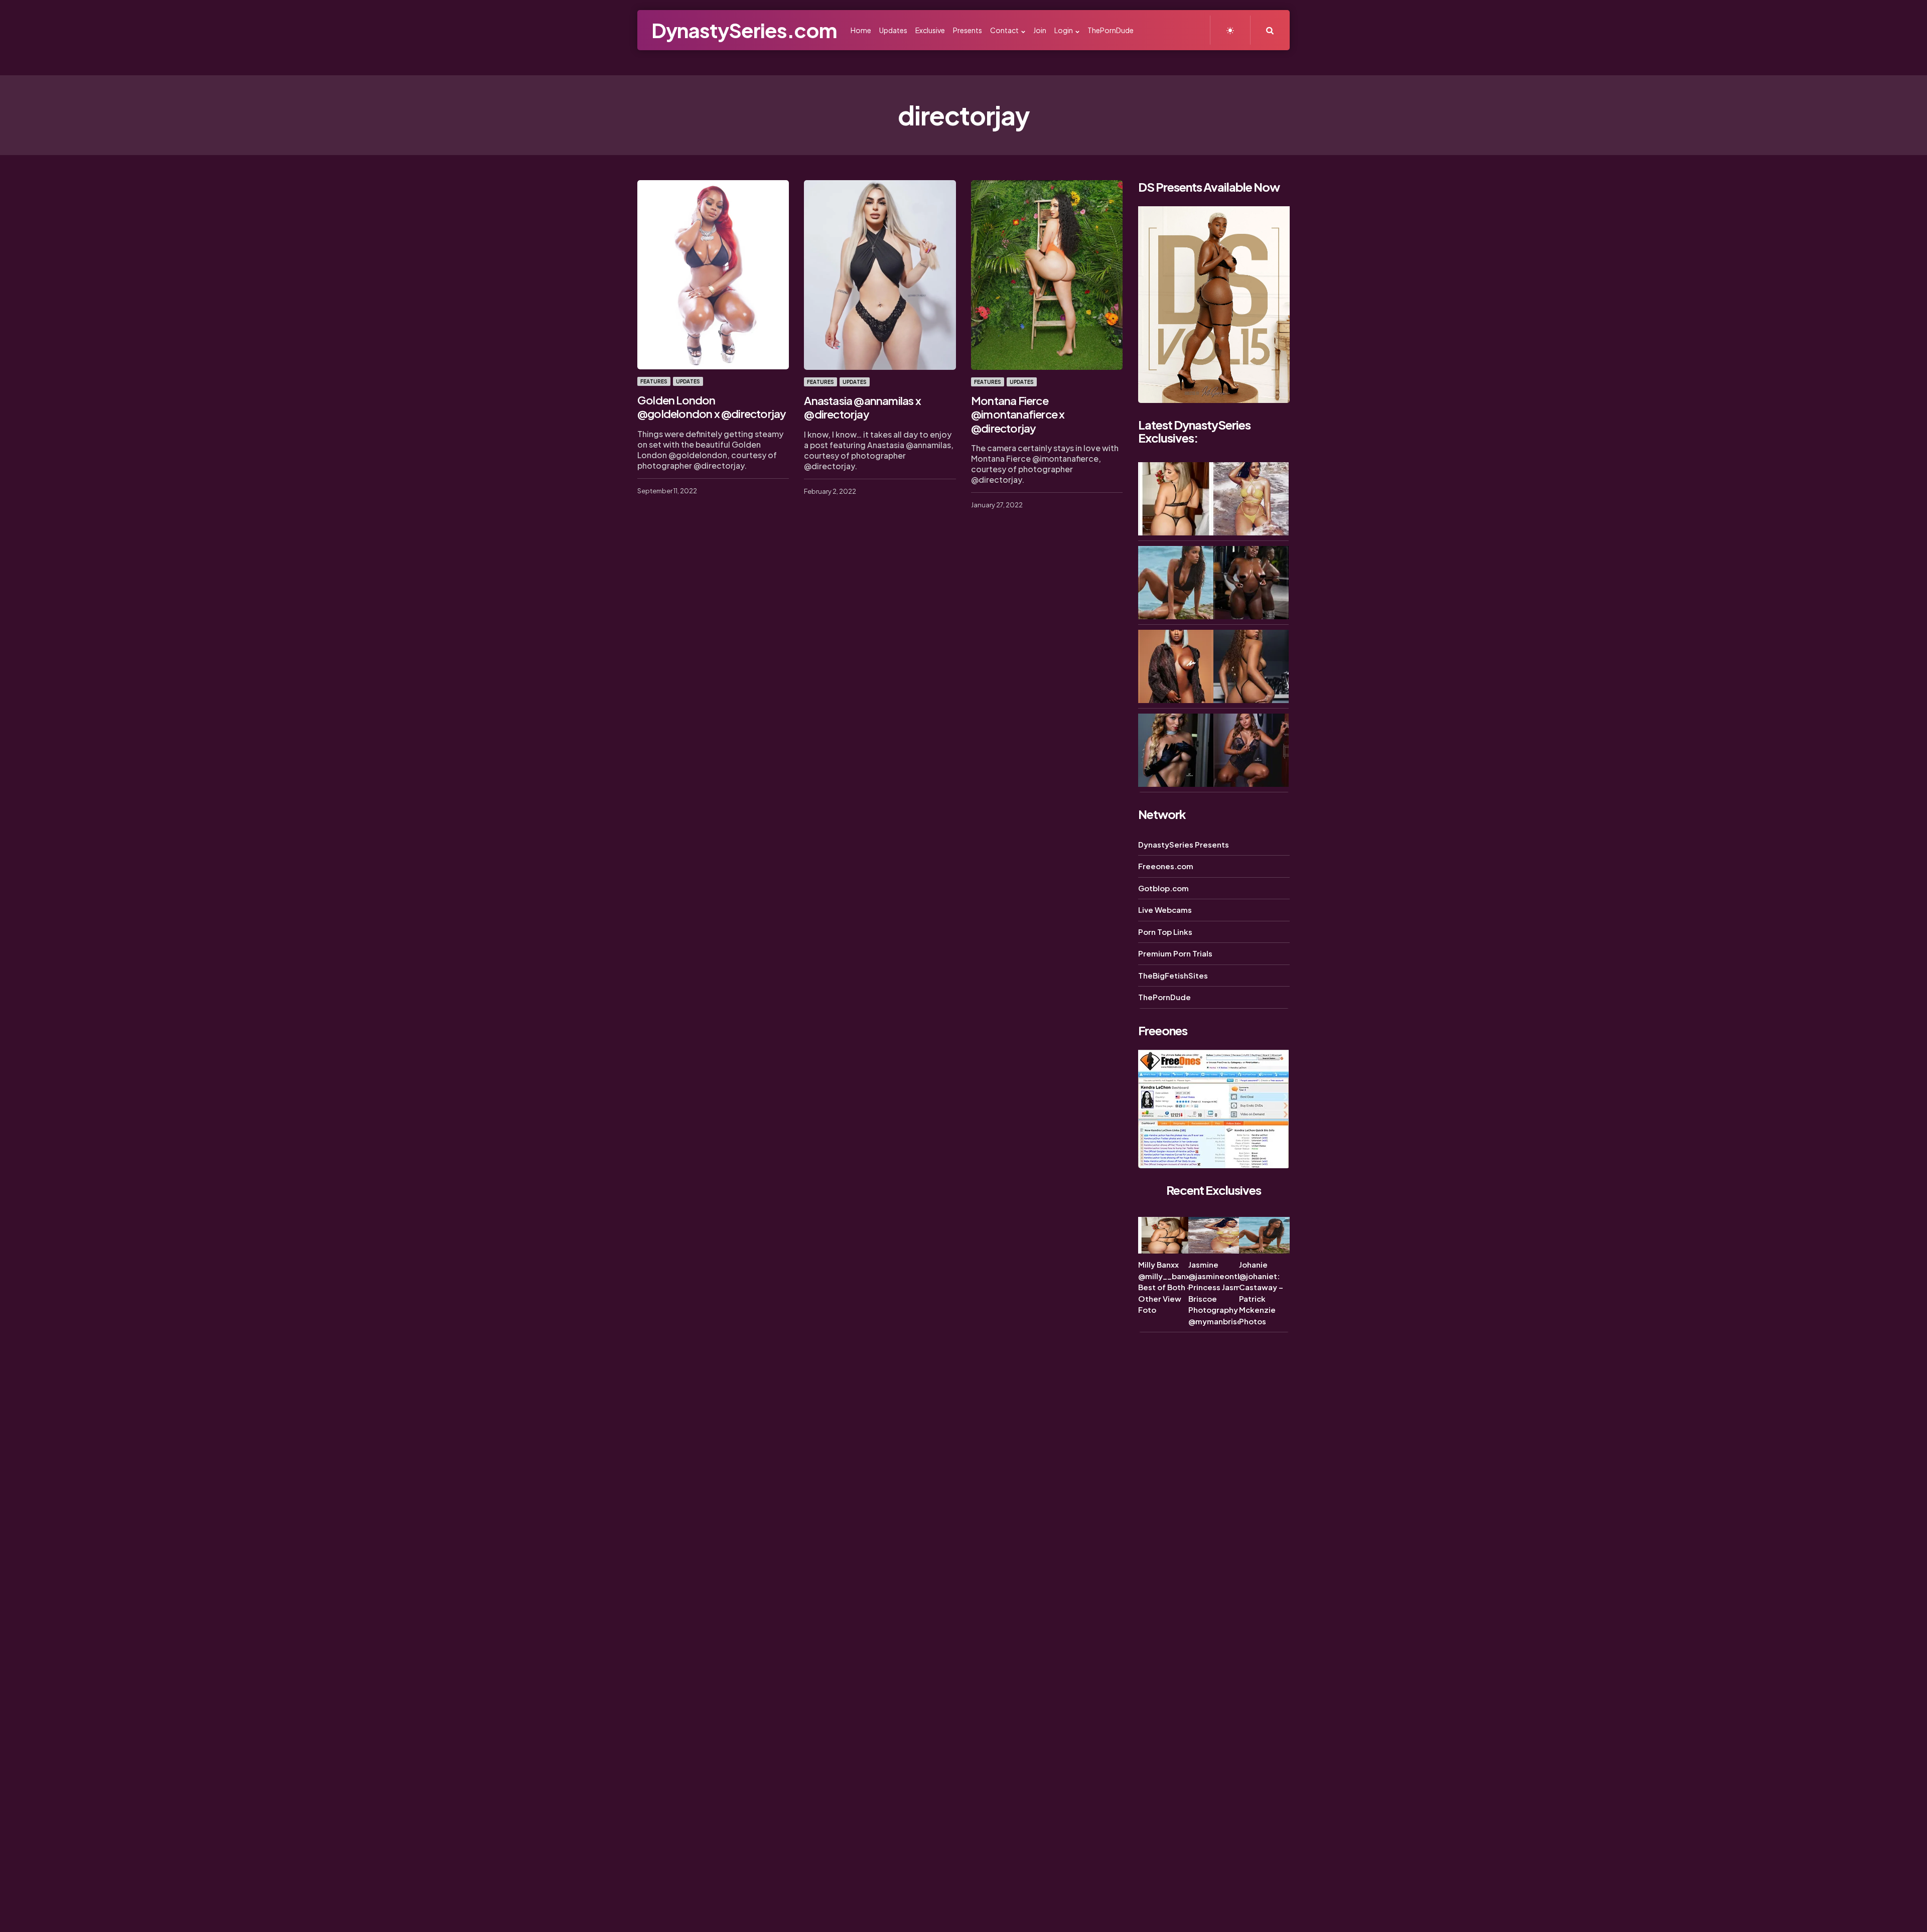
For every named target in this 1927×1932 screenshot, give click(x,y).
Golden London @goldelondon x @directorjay (712, 407)
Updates (688, 381)
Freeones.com (1166, 866)
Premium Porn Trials (1175, 953)
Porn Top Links (1165, 932)
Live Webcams (1165, 910)
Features (654, 381)
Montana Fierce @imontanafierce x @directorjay (1018, 414)
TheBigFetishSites (1173, 975)
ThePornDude (1164, 997)
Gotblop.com (1163, 888)
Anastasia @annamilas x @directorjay (862, 407)
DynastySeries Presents (1184, 844)
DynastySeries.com (744, 30)
